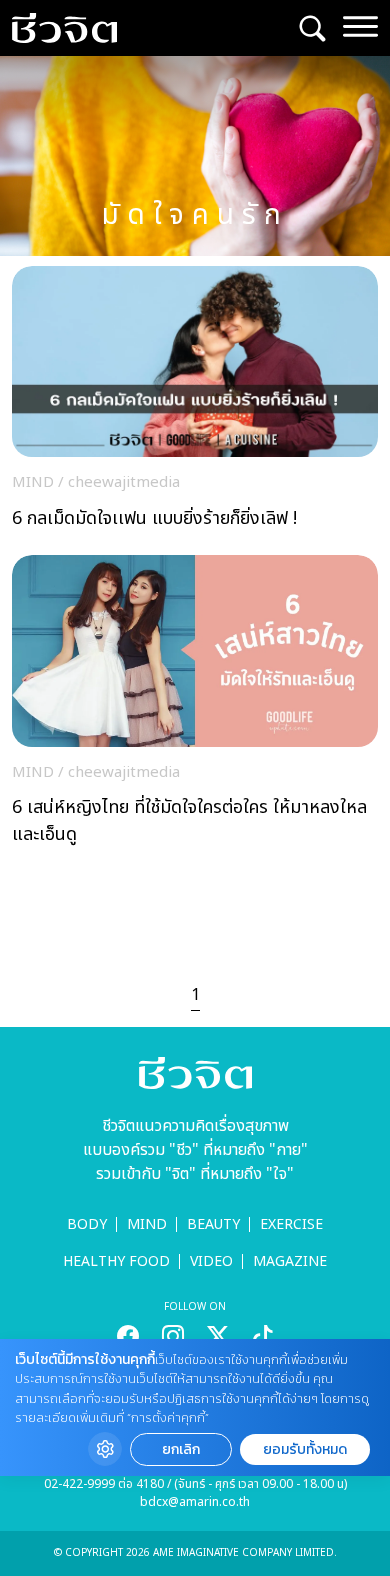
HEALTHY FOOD (116, 1261)
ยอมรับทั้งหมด (305, 1449)
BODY (87, 1224)
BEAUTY (213, 1224)
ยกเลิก (181, 1449)
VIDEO (211, 1261)
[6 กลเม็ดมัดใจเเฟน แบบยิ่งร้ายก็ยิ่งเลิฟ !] (195, 403)
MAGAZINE (290, 1261)
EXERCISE (291, 1224)
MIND (147, 1224)
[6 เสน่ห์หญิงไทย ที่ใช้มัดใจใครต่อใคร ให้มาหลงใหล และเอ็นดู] (195, 706)
